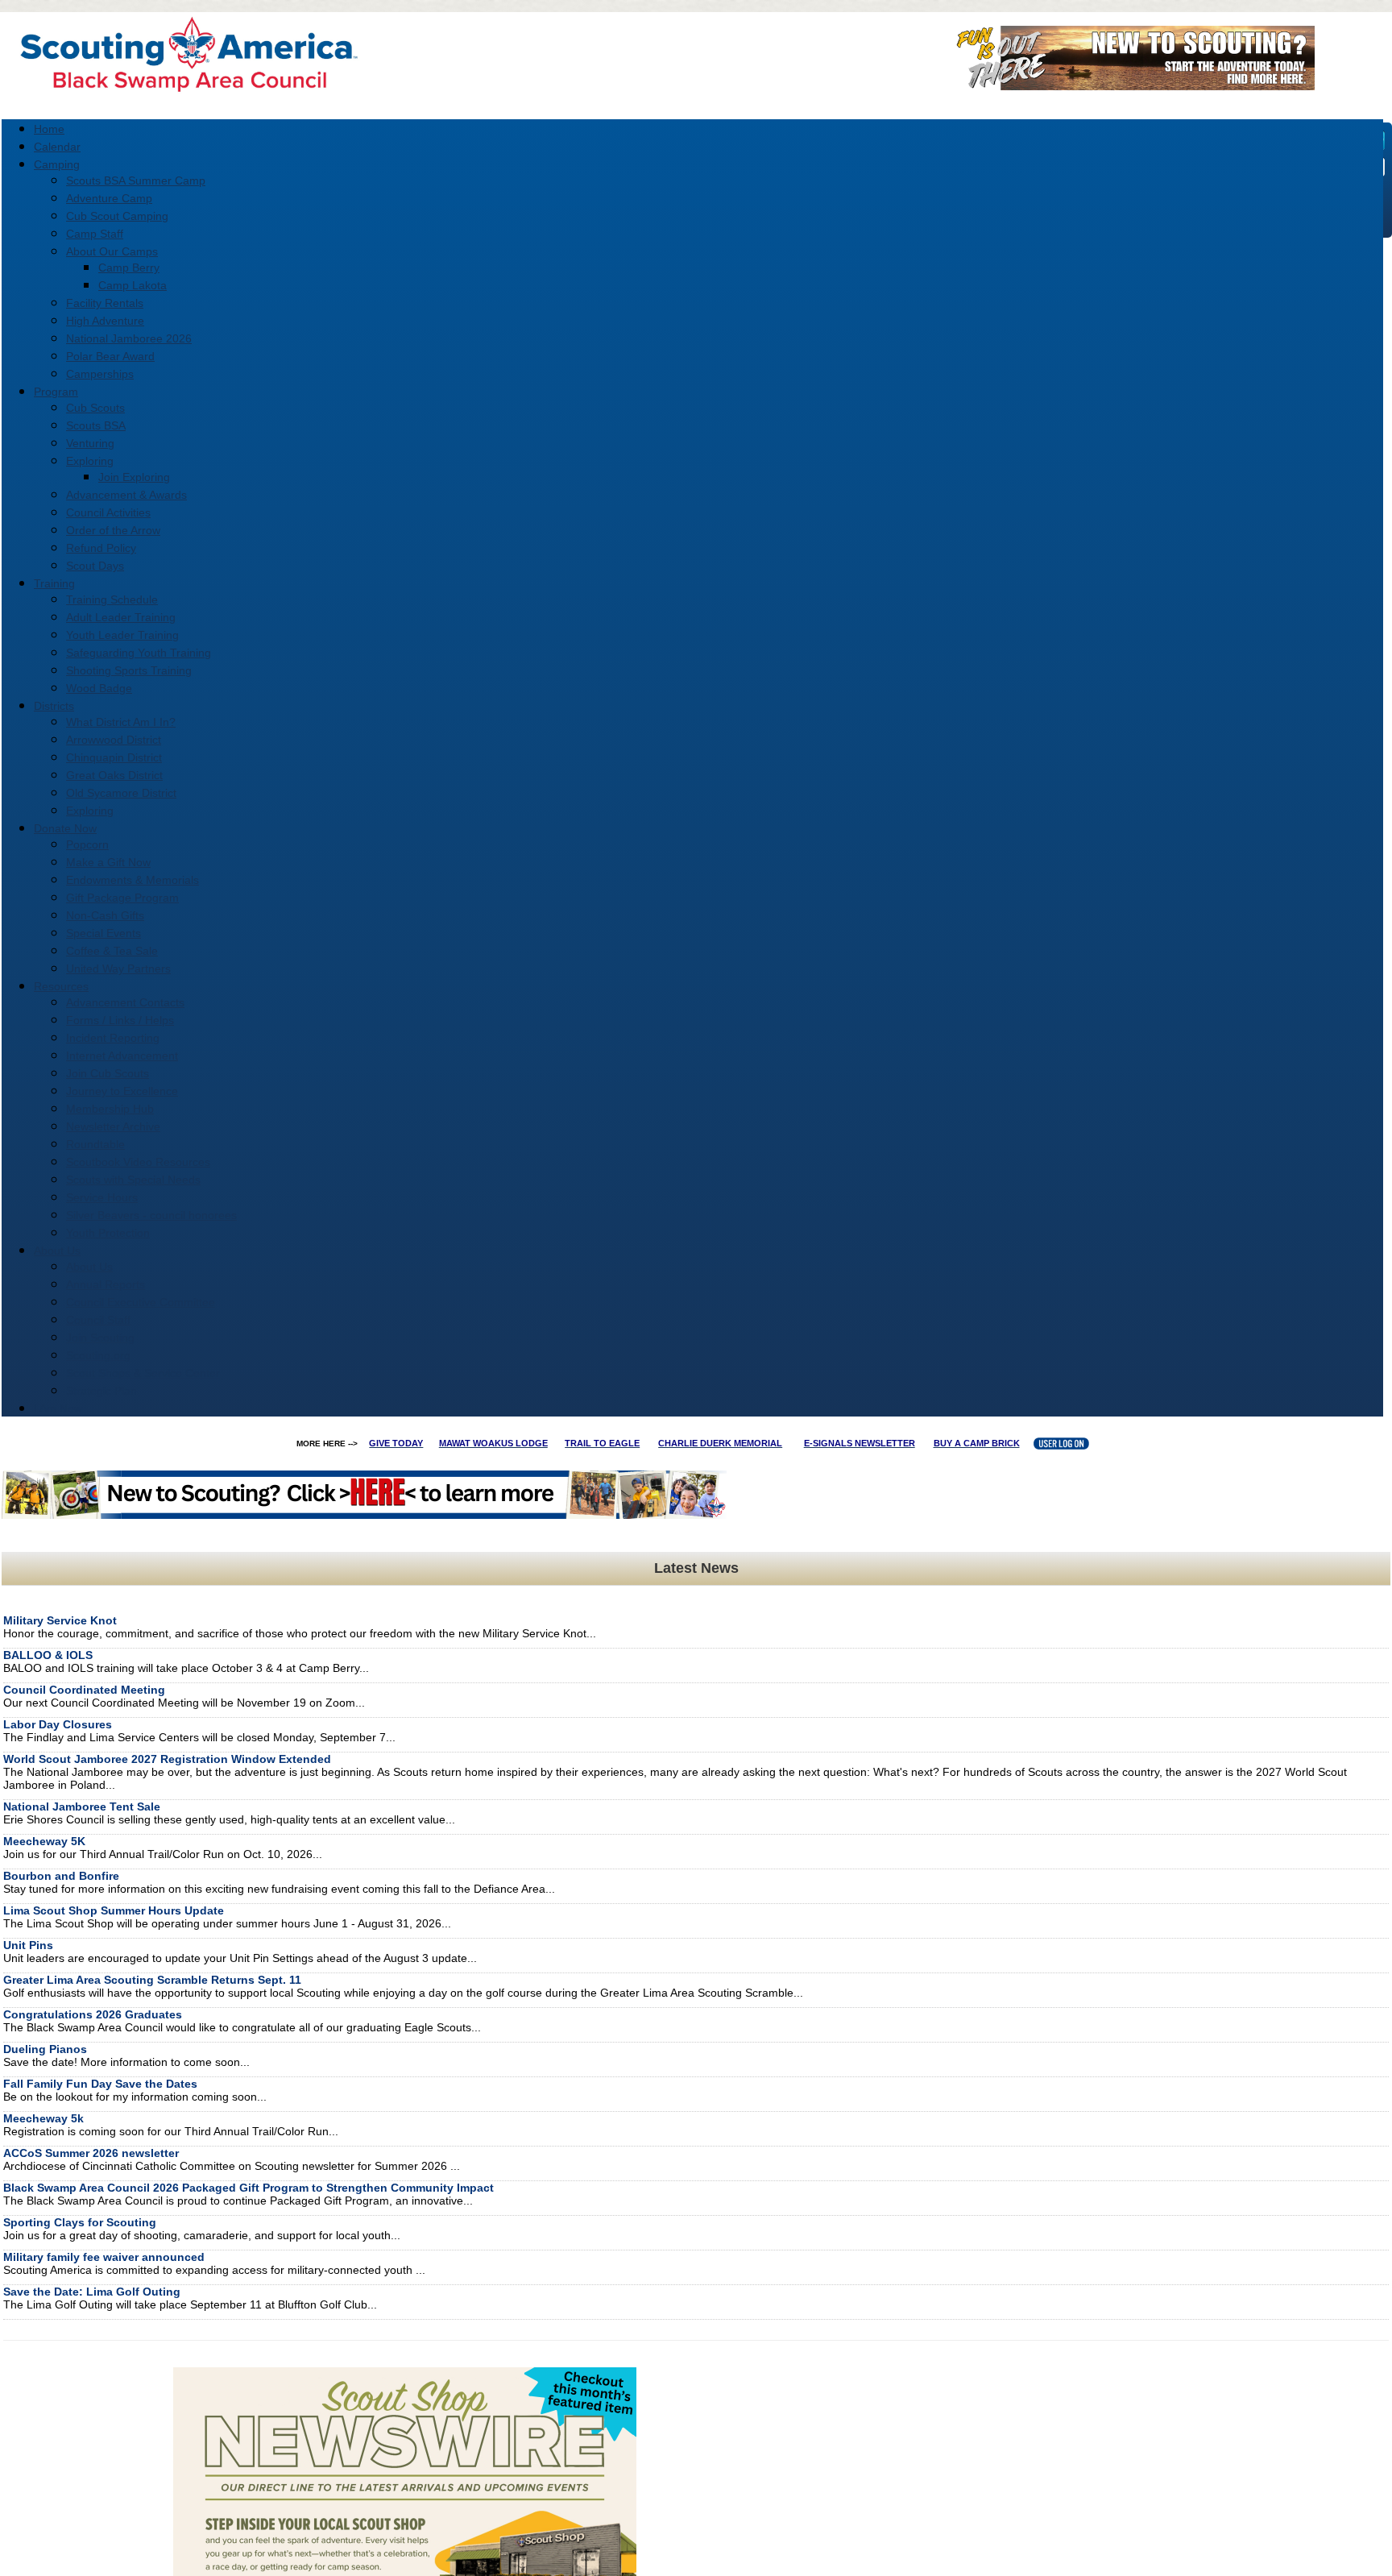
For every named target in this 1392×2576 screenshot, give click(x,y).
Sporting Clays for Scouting (80, 2222)
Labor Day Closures (58, 1724)
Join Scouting (100, 1338)
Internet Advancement (122, 1056)
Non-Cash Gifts (105, 915)
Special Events (104, 933)
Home (49, 129)
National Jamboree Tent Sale (82, 1807)
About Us (89, 1267)
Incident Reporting (113, 1038)
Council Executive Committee (141, 1302)
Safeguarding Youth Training (139, 653)
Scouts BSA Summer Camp (136, 180)
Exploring (90, 461)
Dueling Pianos (45, 2049)
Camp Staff (95, 234)
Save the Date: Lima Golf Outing (92, 2292)
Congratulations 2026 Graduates (93, 2014)
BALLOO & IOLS (48, 1655)
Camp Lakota (133, 285)
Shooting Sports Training (129, 670)
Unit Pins (28, 1945)
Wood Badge (99, 688)
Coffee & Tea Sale (112, 951)
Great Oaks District (114, 775)
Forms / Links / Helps (120, 1020)
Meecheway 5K (44, 1841)
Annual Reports (106, 1284)
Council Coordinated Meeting (84, 1690)
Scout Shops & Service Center (143, 1373)
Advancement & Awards (126, 495)
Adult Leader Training (121, 617)
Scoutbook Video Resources (138, 1162)
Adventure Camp (109, 198)
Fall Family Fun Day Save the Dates (100, 2084)
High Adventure (105, 321)
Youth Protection (108, 1233)
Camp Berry (129, 268)
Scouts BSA (96, 425)
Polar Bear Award (110, 356)
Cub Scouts (95, 408)
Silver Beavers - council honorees (151, 1215)
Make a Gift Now (108, 862)
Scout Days (95, 566)
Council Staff (98, 1320)
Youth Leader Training (122, 635)
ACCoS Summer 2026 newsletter (91, 2153)
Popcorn (87, 844)
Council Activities (108, 512)
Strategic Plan (101, 1391)
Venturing (90, 443)
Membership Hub (110, 1109)
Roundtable (95, 1144)
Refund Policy (101, 548)
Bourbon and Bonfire (61, 1876)
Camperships (100, 374)
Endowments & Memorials (133, 880)
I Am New (58, 1408)
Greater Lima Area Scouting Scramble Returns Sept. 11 (152, 1980)
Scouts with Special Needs (133, 1180)
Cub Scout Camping (117, 216)
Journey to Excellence (122, 1091)
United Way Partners (118, 969)
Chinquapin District (114, 757)
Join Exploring (134, 477)
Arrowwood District (114, 740)
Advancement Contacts (125, 1002)
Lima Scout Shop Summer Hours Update (114, 1910)
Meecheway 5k (43, 2118)
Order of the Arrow (113, 530)
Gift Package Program (122, 898)
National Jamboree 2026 (129, 338)
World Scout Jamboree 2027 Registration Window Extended (167, 1759)
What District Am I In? (121, 722)
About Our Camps (112, 251)
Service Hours (102, 1197)
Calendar (57, 147)
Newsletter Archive (113, 1126)
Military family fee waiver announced (104, 2257)
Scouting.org (98, 1355)
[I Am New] (1130, 85)
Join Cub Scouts (108, 1073)
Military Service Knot (60, 1620)
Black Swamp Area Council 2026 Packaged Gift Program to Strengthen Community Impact (249, 2188)
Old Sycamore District (121, 793)
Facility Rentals (105, 303)
